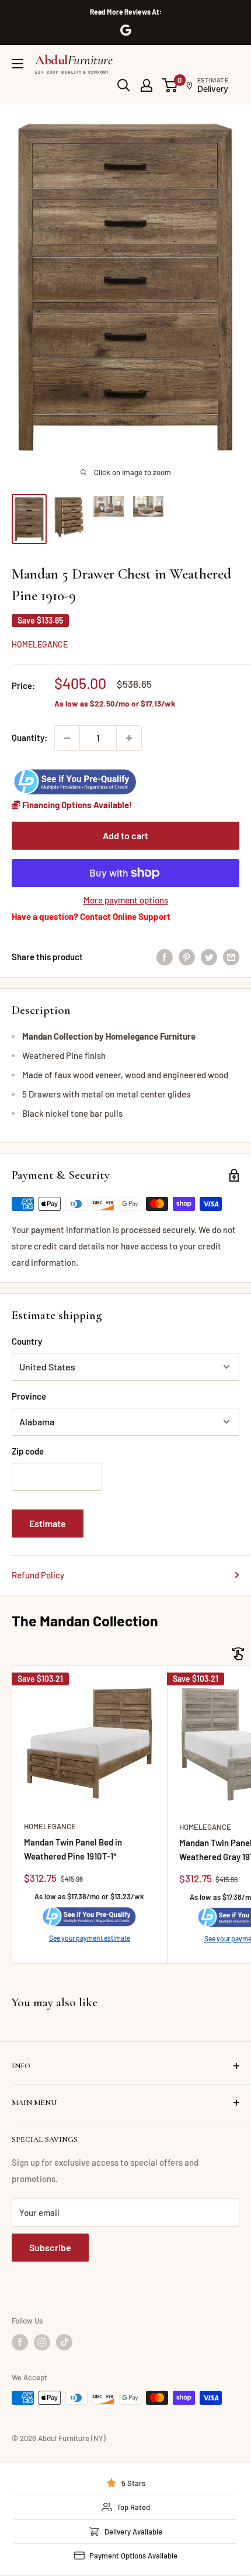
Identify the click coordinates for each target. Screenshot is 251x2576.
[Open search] (124, 85)
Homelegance (40, 644)
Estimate (48, 1523)
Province (29, 1396)
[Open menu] (18, 64)
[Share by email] (231, 957)
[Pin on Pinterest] (187, 957)
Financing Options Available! (76, 805)
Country (27, 1341)
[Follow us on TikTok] (64, 2342)
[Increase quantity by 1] (129, 738)
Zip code (28, 1451)
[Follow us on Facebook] (20, 2342)
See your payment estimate (90, 1938)
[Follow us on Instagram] (42, 2342)
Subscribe (50, 2247)
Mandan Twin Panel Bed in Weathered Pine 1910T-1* (73, 1849)
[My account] (147, 85)
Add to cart (125, 835)
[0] (170, 85)
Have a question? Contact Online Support (91, 916)
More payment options (126, 900)
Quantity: (29, 738)
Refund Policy (38, 1575)
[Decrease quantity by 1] (67, 738)
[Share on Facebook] (165, 957)
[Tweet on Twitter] (209, 957)
